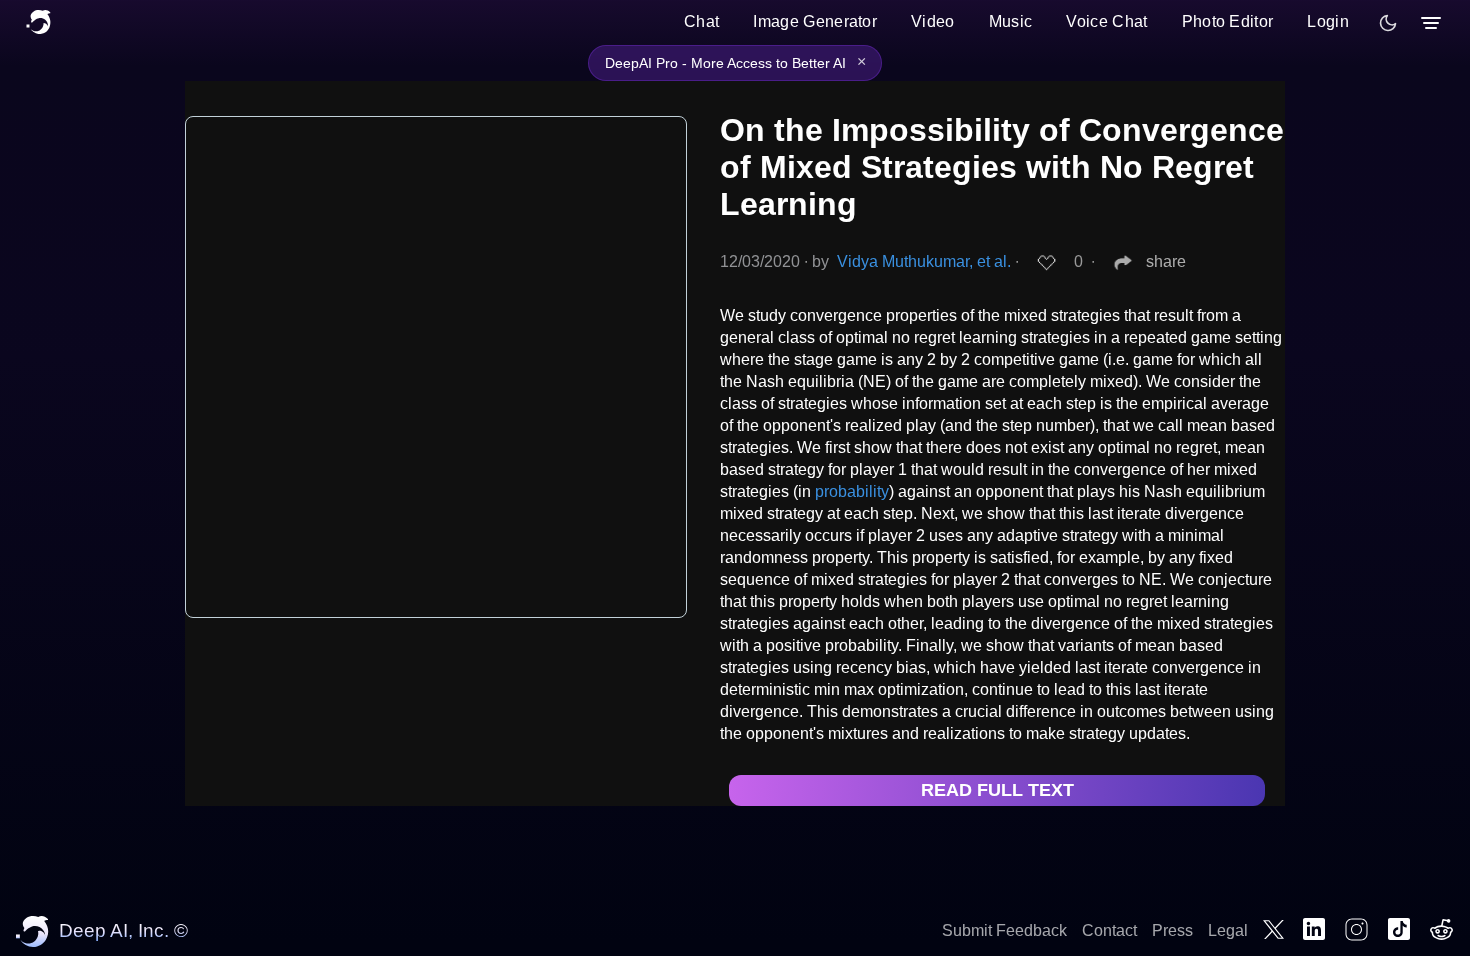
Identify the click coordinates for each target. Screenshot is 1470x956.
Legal (1228, 930)
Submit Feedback (1004, 930)
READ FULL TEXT (997, 790)
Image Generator (815, 21)
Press (1172, 930)
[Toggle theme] (1388, 23)
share (1166, 261)
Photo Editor (1228, 21)
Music (1011, 21)
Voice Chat (1106, 21)
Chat (701, 21)
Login (1328, 21)
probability (852, 491)
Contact (1109, 930)
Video (933, 21)
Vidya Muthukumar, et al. (924, 261)
